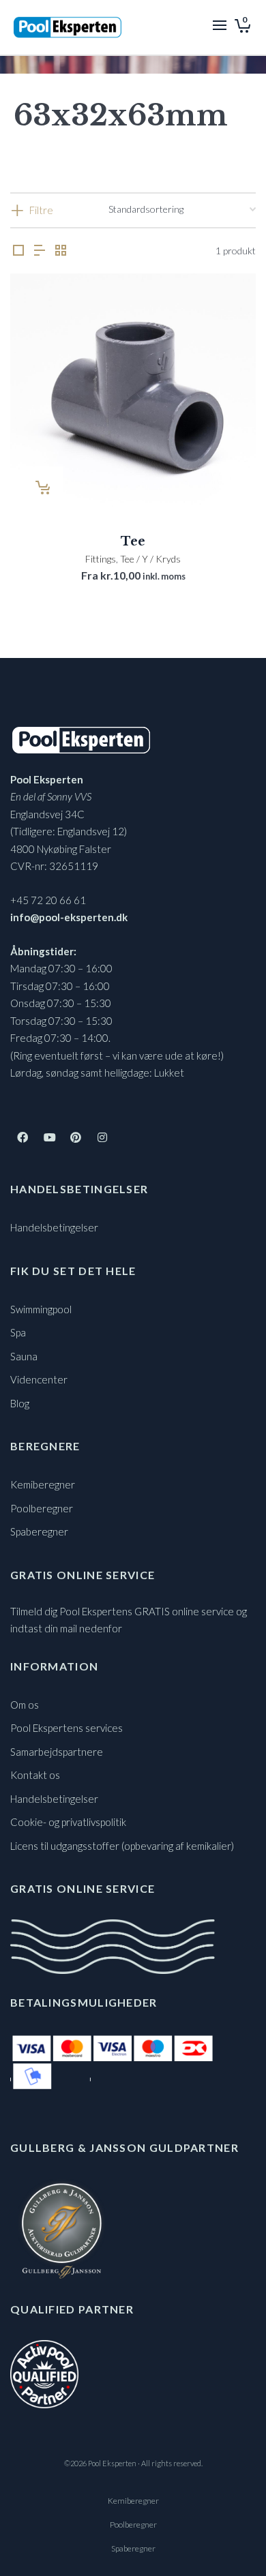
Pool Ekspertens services (66, 1728)
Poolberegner (42, 1508)
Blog (20, 1403)
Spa (18, 1332)
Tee (133, 541)
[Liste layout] (40, 251)
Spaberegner (39, 1531)
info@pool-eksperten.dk (69, 917)
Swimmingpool (41, 1309)
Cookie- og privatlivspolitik (68, 1822)
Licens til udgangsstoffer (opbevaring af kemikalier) (122, 1846)
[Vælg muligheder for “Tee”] (42, 488)
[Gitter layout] (61, 251)
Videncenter (39, 1379)
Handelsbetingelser (54, 1227)
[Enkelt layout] (18, 251)
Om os (25, 1705)
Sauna (24, 1356)
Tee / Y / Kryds (150, 559)
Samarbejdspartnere (57, 1752)
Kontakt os (35, 1775)
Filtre (41, 210)
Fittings (101, 559)
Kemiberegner (43, 1484)
